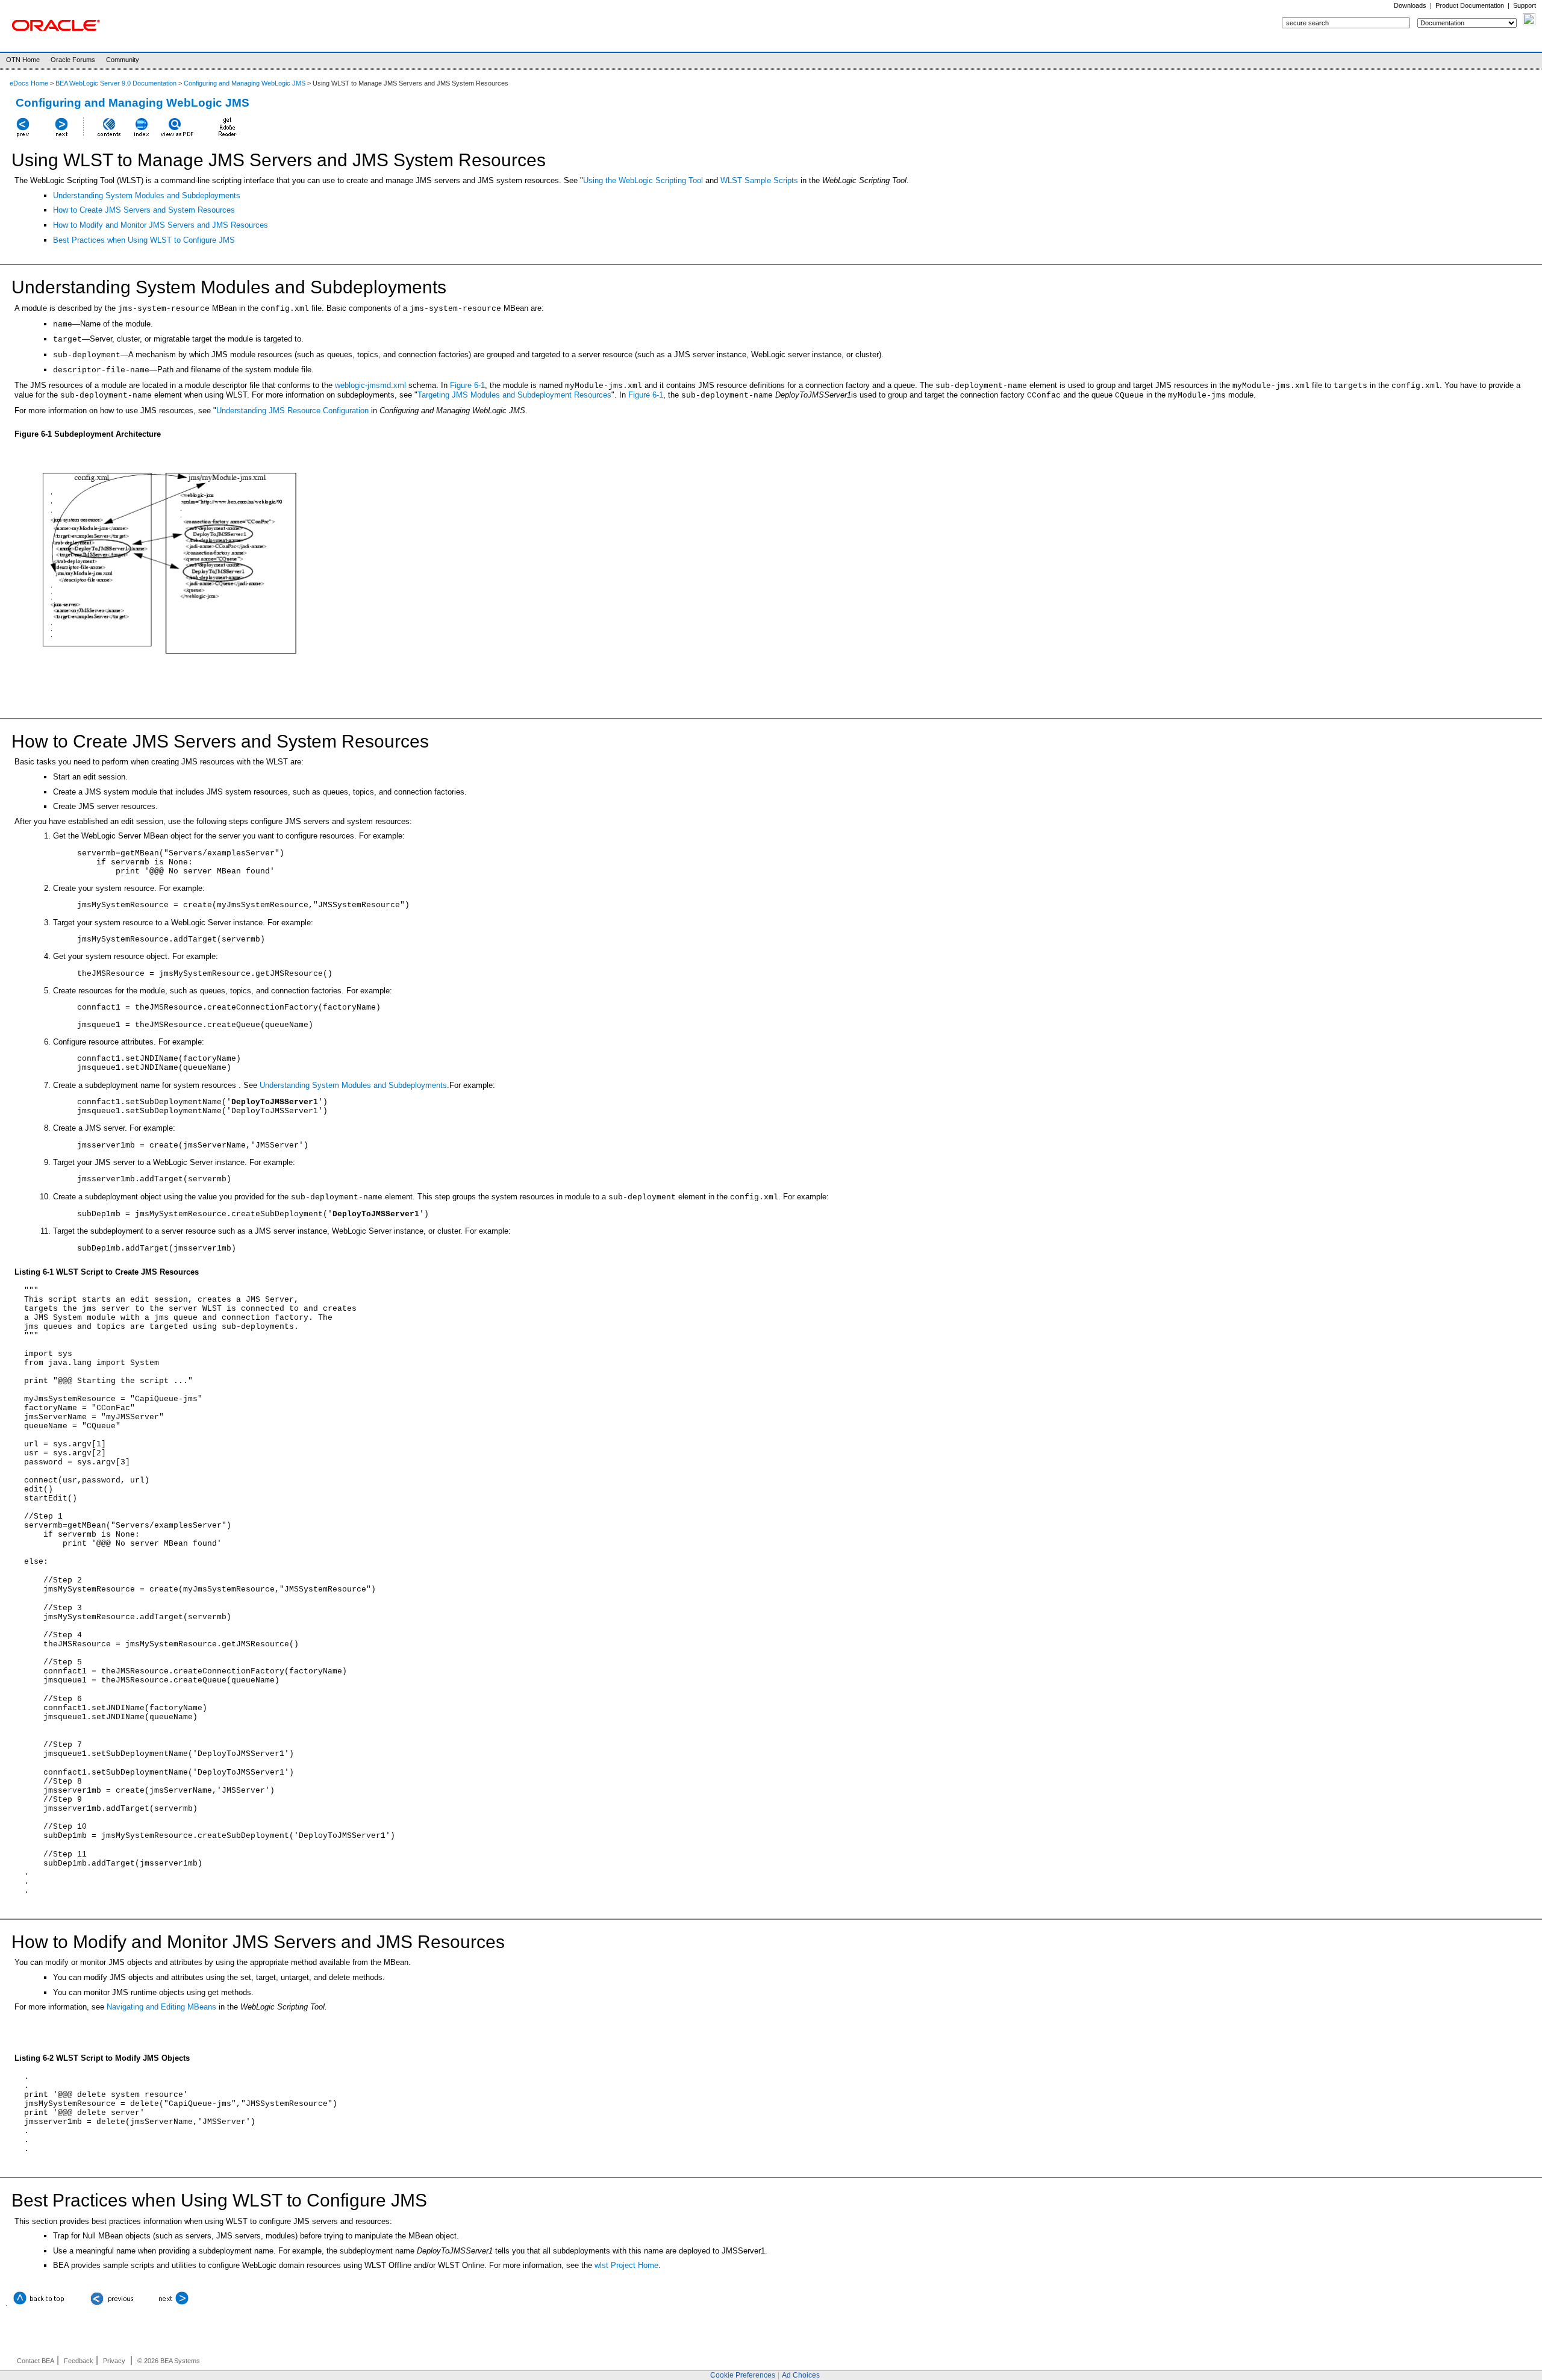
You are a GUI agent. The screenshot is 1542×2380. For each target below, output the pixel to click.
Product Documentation (1470, 5)
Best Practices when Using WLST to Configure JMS (144, 240)
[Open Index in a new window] (142, 137)
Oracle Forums (73, 60)
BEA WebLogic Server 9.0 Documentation (116, 83)
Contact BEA (36, 2361)
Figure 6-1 (467, 385)
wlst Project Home (626, 2265)
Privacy (114, 2361)
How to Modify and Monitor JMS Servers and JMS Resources (161, 225)
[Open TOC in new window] (108, 137)
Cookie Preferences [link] (743, 2375)
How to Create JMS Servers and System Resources (144, 210)
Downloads (1410, 5)
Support (1525, 5)
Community (123, 60)
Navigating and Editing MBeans (161, 2007)
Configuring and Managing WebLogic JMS (245, 83)
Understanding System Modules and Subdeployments (147, 195)
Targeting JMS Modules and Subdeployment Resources (514, 395)
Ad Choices (801, 2375)
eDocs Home (29, 83)
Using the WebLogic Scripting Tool (643, 180)
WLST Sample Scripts (759, 180)
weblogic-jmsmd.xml (370, 385)
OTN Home (23, 60)
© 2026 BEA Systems (169, 2361)
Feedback (79, 2361)
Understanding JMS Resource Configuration (292, 411)
